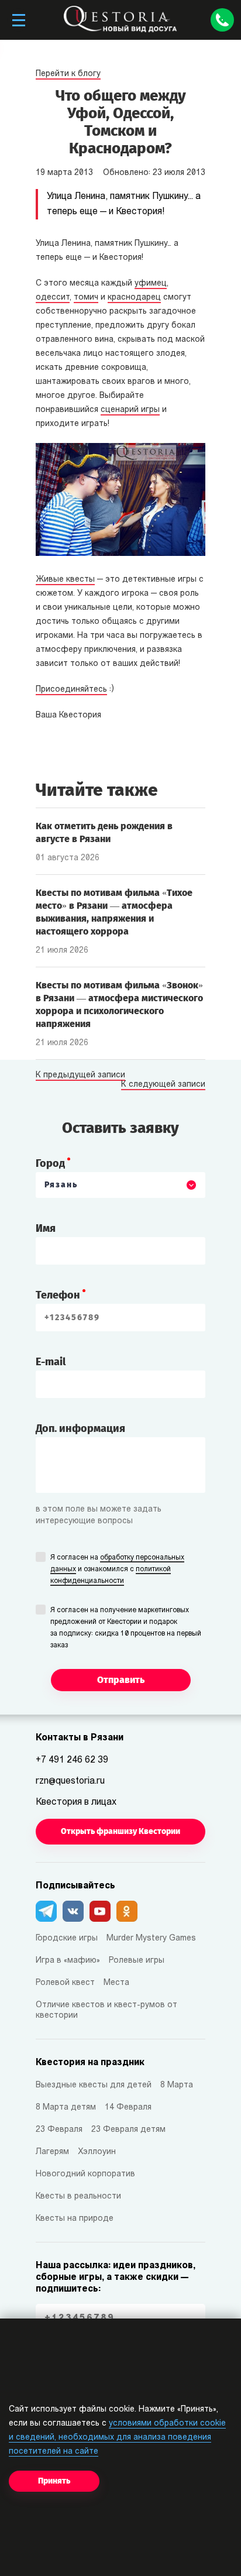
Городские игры (67, 1938)
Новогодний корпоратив (85, 2174)
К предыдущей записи (80, 1076)
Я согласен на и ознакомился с (117, 1569)
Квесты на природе (75, 2219)
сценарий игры (130, 410)
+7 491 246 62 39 (72, 1760)
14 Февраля (128, 2108)
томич (86, 298)
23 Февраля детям (128, 2130)
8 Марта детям (66, 2108)
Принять (54, 2481)
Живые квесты (65, 580)
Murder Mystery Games (151, 1938)
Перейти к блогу (68, 74)
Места (116, 1983)
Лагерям (52, 2152)
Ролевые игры (137, 1961)
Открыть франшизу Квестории (120, 1831)
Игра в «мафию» (68, 1961)
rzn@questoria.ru (70, 1781)
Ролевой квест (65, 1983)
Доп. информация (80, 1428)
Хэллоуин (97, 2152)
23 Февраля (59, 2130)
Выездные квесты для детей (94, 2085)
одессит (53, 298)
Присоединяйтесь (71, 690)
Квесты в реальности (78, 2197)
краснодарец (134, 298)
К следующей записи (163, 1085)
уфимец (151, 284)
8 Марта (177, 2085)
